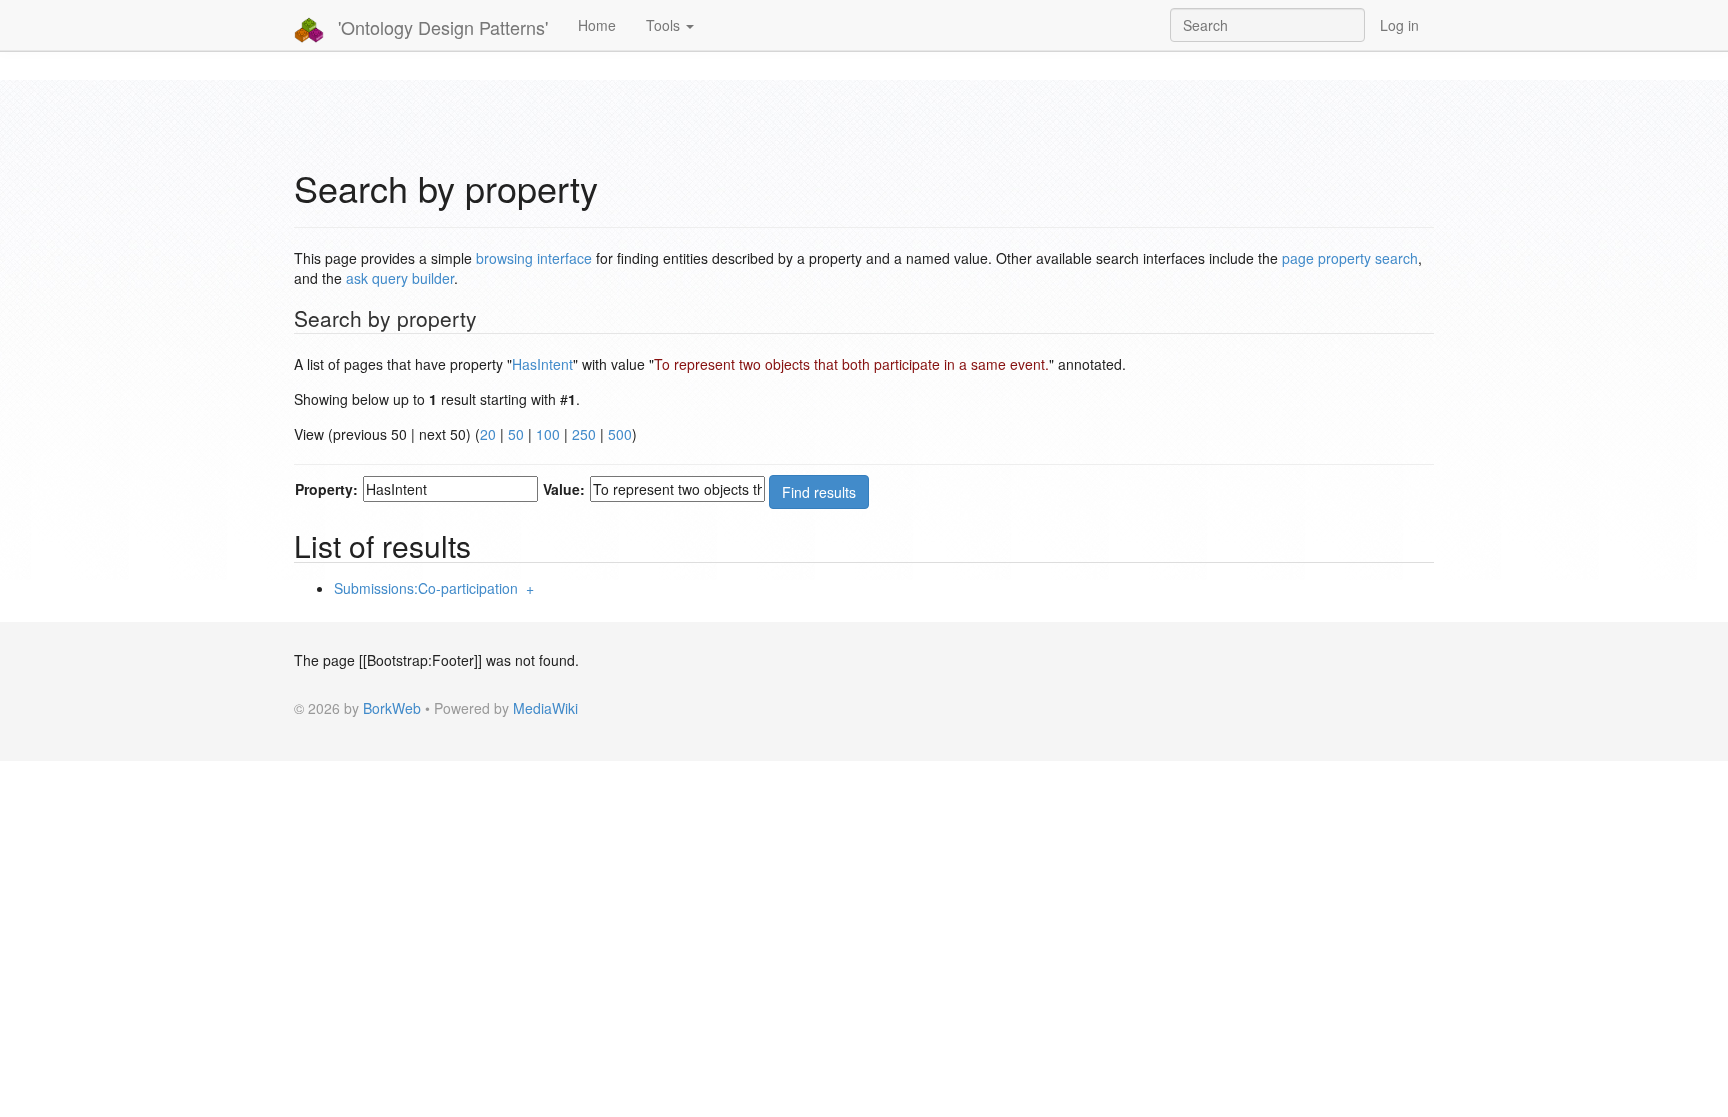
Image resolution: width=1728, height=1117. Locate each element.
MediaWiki (545, 708)
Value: (564, 489)
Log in (1399, 25)
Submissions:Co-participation (426, 588)
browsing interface (534, 258)
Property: (326, 489)
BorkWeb (392, 708)
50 (516, 434)
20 (488, 434)
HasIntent (542, 364)
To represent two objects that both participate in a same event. (851, 364)
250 (584, 434)
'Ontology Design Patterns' (440, 27)
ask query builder (400, 278)
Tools (665, 25)
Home (597, 25)
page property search (1350, 258)
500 (620, 434)
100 (548, 434)
